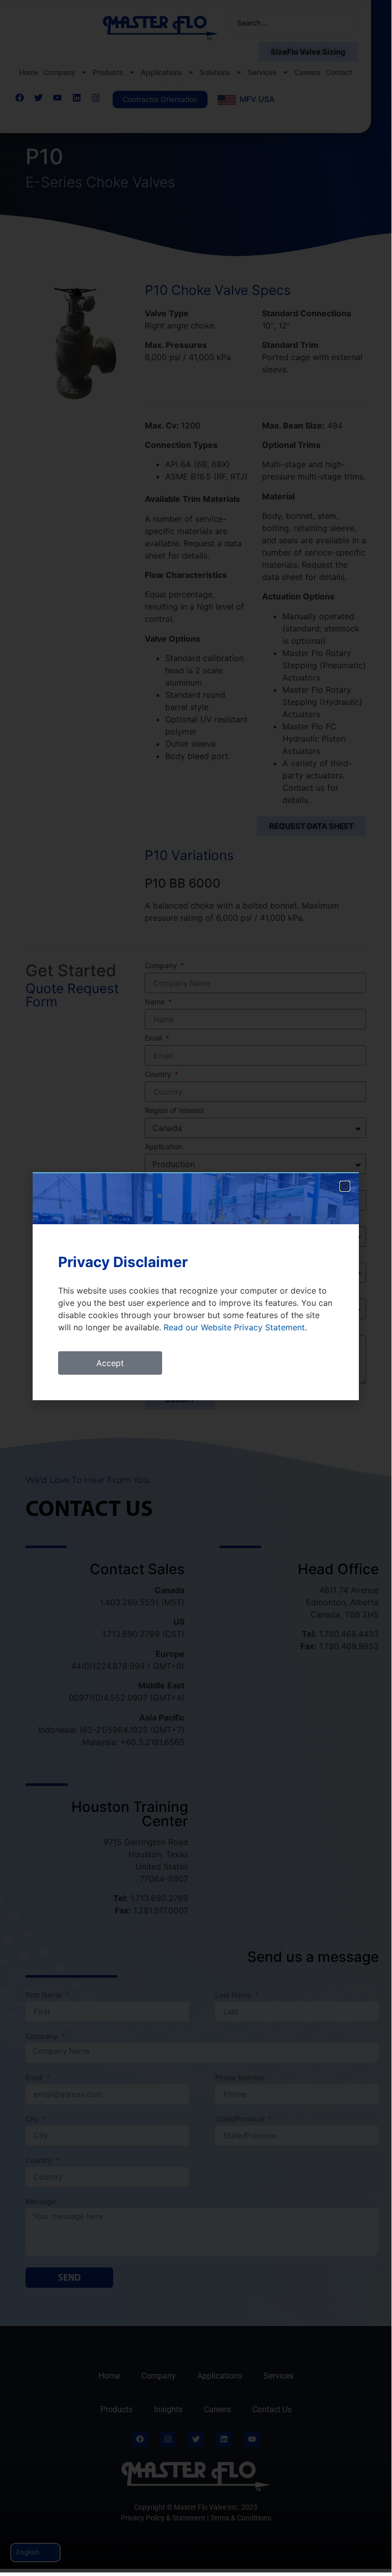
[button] (345, 1186)
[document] (196, 1286)
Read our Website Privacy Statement (234, 1327)
